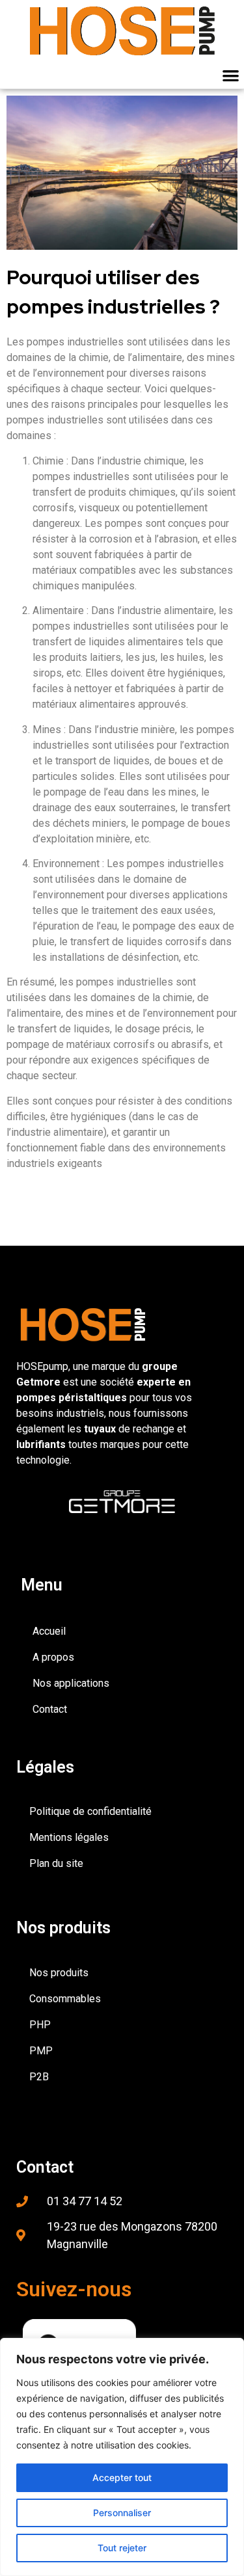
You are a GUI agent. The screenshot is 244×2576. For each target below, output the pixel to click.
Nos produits (59, 1973)
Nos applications (71, 1683)
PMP (41, 2051)
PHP (40, 2025)
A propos (53, 1657)
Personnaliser (122, 2513)
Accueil (49, 1631)
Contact (50, 1709)
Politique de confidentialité (90, 1811)
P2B (39, 2077)
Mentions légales (69, 1837)
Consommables (65, 1999)
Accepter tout (122, 2477)
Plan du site (56, 1863)
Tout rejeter (122, 2548)
